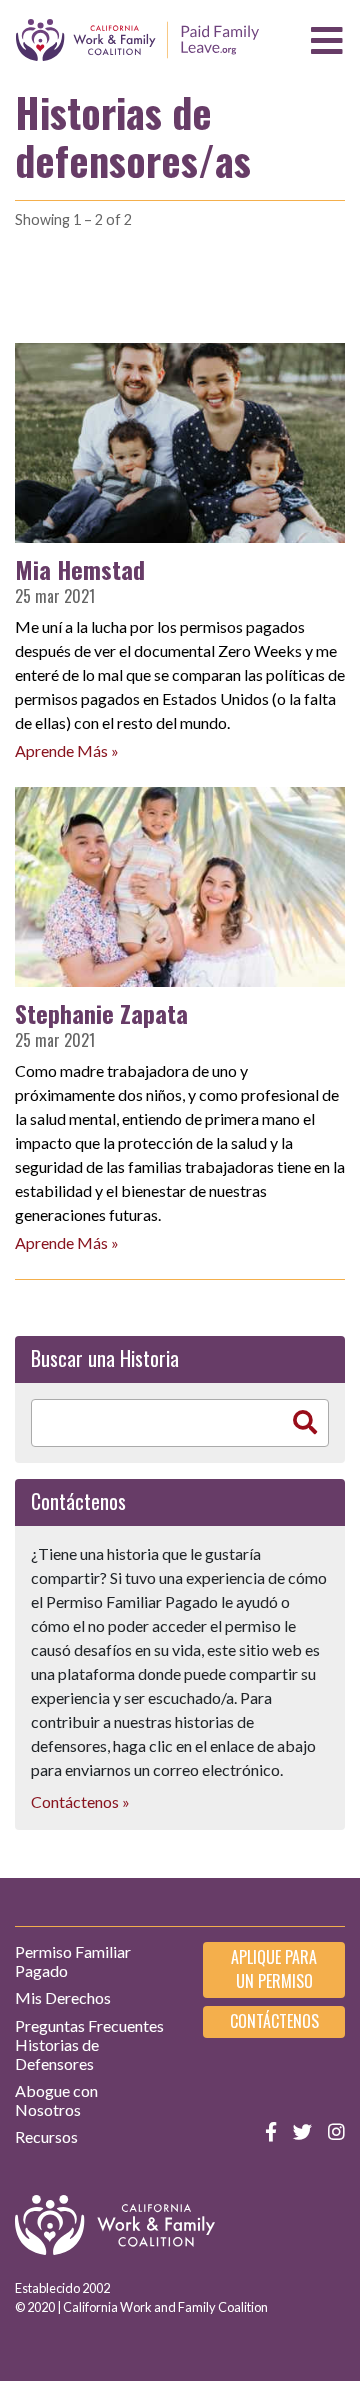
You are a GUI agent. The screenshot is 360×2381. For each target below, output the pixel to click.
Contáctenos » (80, 1801)
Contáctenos (274, 2021)
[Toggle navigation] (327, 40)
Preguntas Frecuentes (89, 2025)
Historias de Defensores (57, 2054)
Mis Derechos (63, 1997)
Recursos (46, 2136)
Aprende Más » (67, 750)
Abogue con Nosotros (56, 2100)
